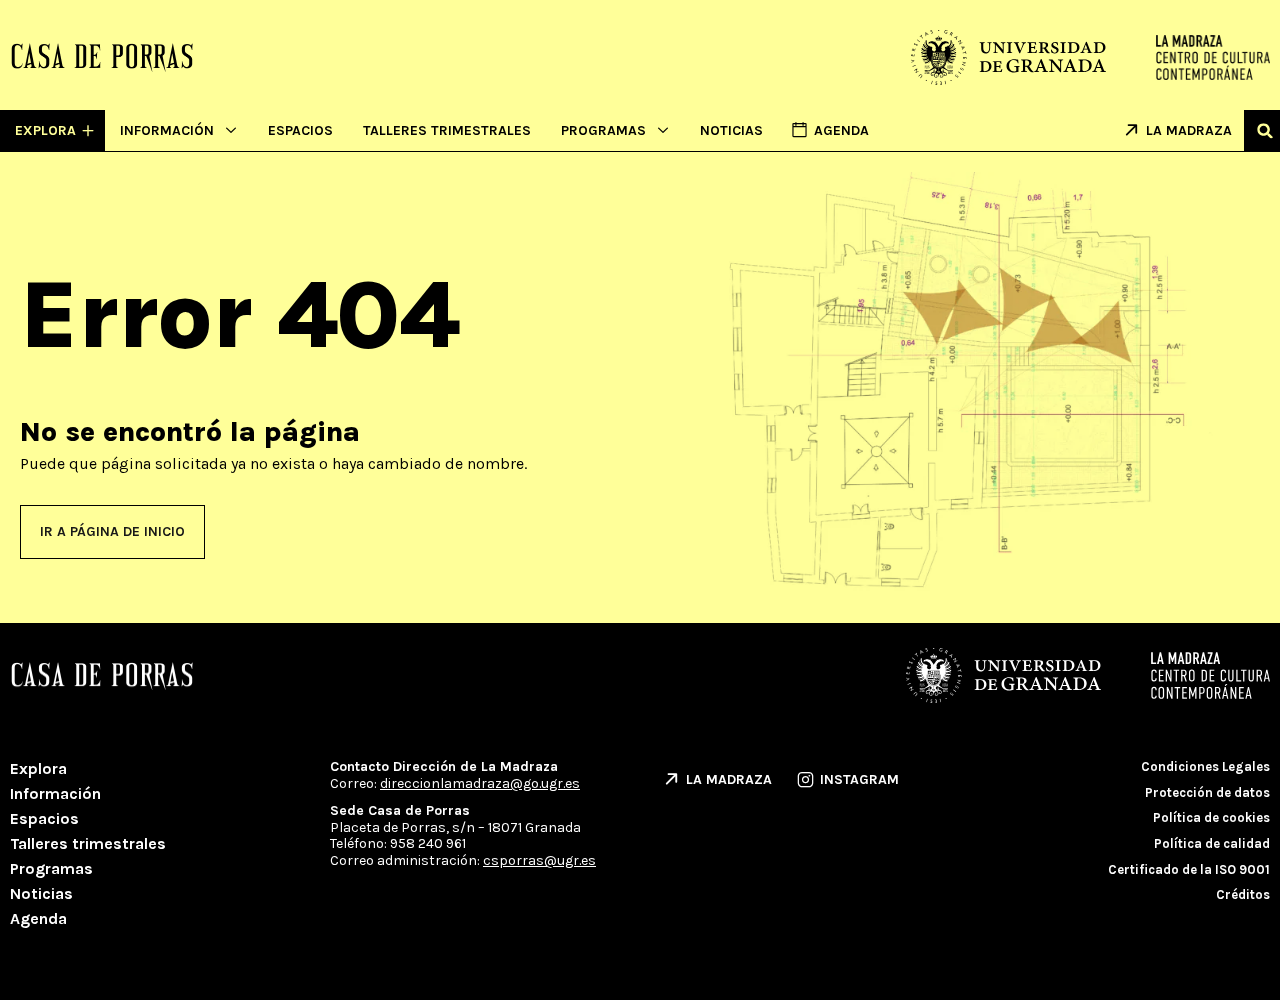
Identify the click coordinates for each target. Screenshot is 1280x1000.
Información (167, 130)
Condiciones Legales (1205, 766)
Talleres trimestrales (447, 130)
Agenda (38, 918)
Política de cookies (1211, 817)
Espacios (300, 130)
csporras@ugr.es (539, 860)
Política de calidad (1212, 843)
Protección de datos (1207, 792)
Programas (603, 130)
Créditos (1243, 894)
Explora (38, 768)
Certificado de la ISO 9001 (1189, 869)
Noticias (731, 130)
